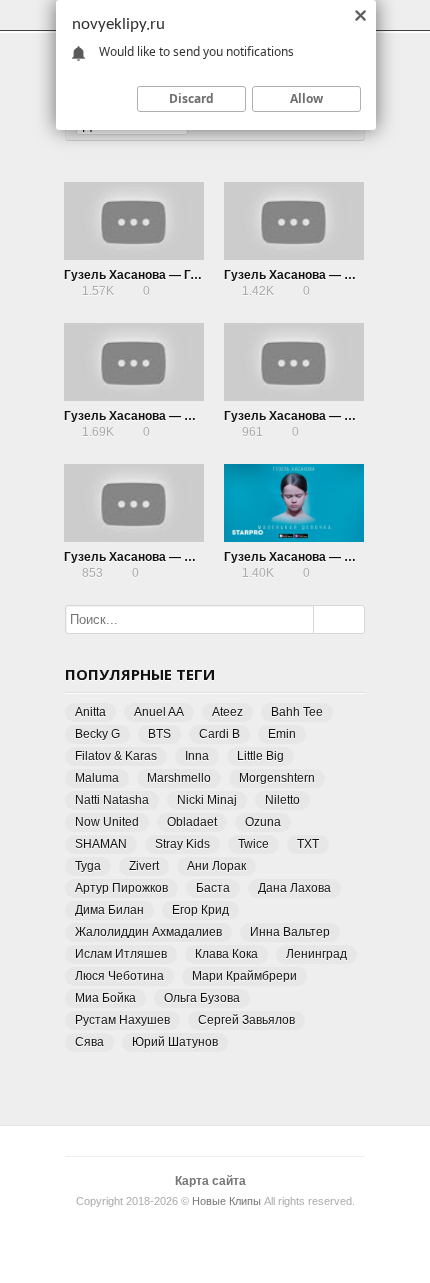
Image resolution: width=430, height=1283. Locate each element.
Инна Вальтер (290, 932)
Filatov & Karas (116, 756)
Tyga (88, 866)
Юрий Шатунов (175, 1042)
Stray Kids (182, 844)
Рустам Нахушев (122, 1020)
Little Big (260, 756)
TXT (308, 844)
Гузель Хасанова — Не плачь (311, 275)
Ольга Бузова (202, 998)
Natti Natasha (112, 800)
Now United (107, 822)
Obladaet (192, 822)
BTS (159, 734)
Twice (253, 844)
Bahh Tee (297, 712)
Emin (282, 734)
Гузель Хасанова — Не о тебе (152, 557)
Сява (89, 1042)
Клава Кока (226, 954)
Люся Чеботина (119, 976)
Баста (213, 888)
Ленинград (316, 954)
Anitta (90, 712)
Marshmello (179, 778)
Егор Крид (200, 910)
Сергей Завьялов (246, 1020)
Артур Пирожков (121, 888)
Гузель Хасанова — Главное (148, 275)
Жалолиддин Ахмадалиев (148, 932)
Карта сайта (210, 1181)
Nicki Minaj (207, 800)
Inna (197, 756)
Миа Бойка (105, 998)
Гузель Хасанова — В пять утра (158, 416)
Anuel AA (159, 712)
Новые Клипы (226, 1201)
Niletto (282, 800)
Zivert (144, 866)
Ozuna (263, 822)
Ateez (227, 712)
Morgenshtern (277, 778)
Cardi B (219, 734)
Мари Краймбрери (244, 976)
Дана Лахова (294, 888)
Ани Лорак (216, 866)
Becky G (97, 734)
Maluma (97, 778)
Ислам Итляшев (121, 954)
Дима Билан (109, 910)
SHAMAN (101, 844)
